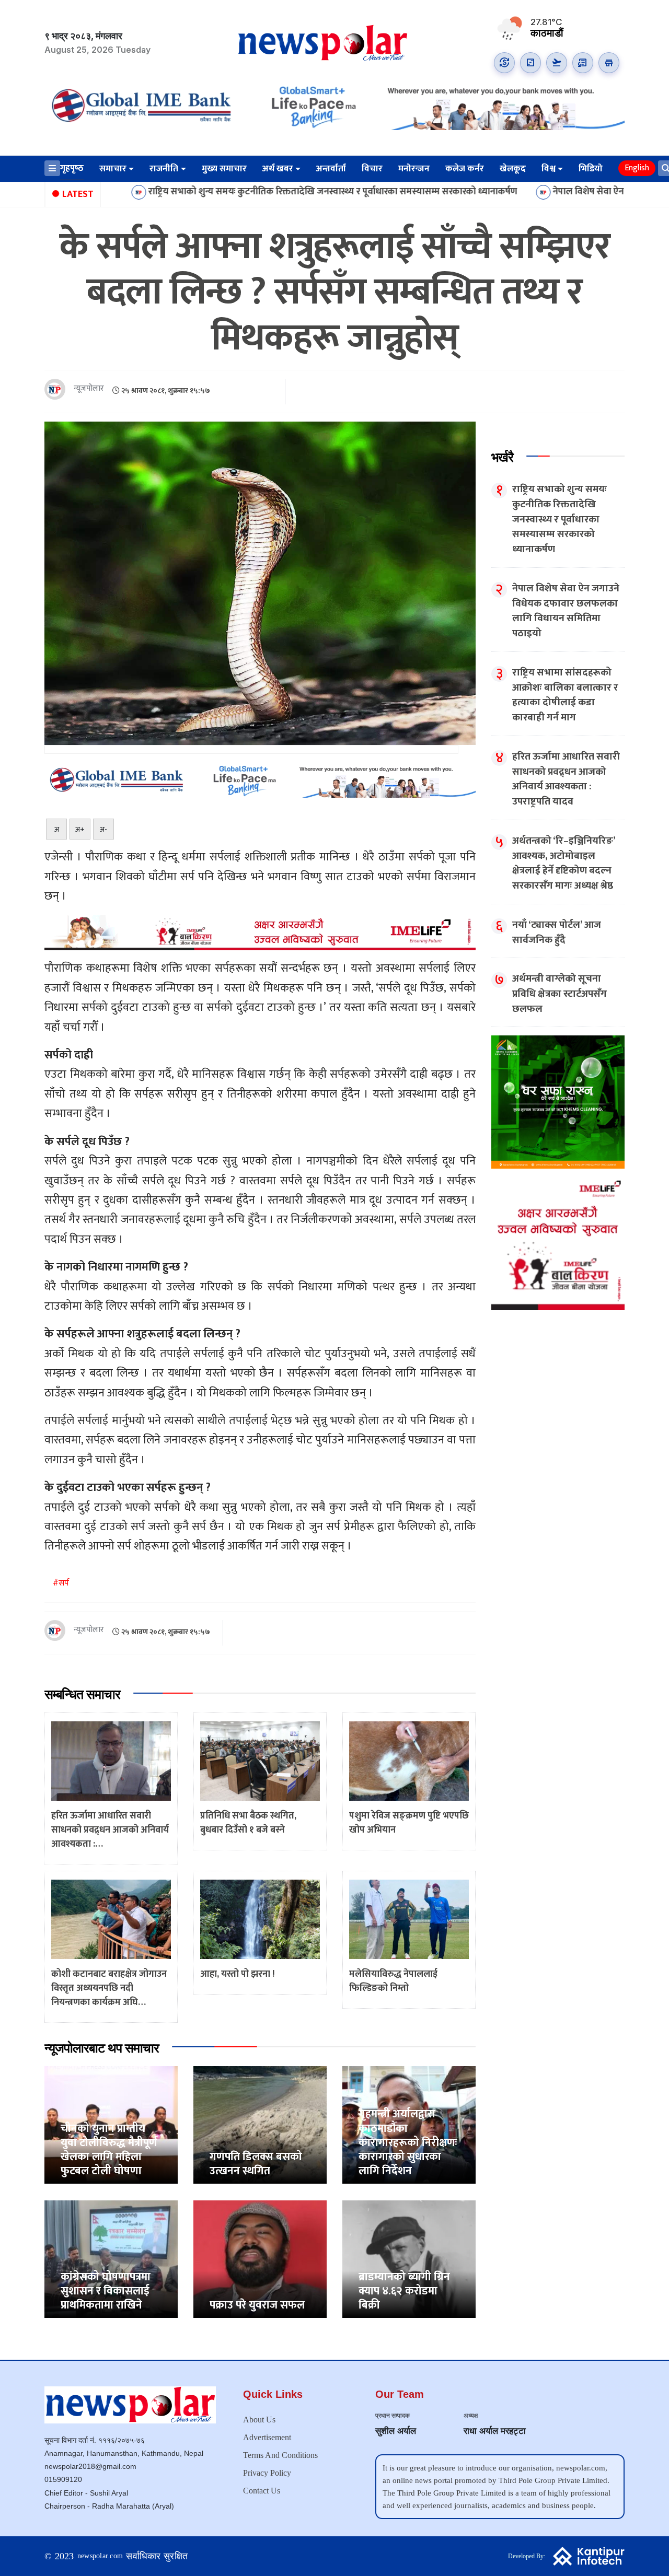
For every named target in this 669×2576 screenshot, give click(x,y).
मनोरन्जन (414, 169)
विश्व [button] (549, 169)
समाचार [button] (113, 169)
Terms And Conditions (280, 2455)
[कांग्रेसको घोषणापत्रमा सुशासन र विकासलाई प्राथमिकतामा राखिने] (111, 2259)
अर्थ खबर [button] (278, 169)
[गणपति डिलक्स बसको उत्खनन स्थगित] (260, 2124)
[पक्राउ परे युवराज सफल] (260, 2259)
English (637, 168)
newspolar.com (100, 2556)
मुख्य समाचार (224, 169)
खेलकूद (513, 169)
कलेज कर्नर (465, 169)
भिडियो (591, 169)
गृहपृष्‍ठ (72, 168)
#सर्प (61, 1583)
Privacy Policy (267, 2473)
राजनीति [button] (164, 169)
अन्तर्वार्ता (331, 169)
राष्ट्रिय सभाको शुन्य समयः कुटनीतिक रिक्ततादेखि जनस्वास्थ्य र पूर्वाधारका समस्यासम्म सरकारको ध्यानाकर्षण (234, 192)
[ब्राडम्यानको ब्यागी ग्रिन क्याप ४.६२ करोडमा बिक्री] (409, 2259)
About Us (259, 2420)
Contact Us (262, 2491)
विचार (372, 169)
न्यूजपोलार (89, 389)
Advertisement (267, 2437)
